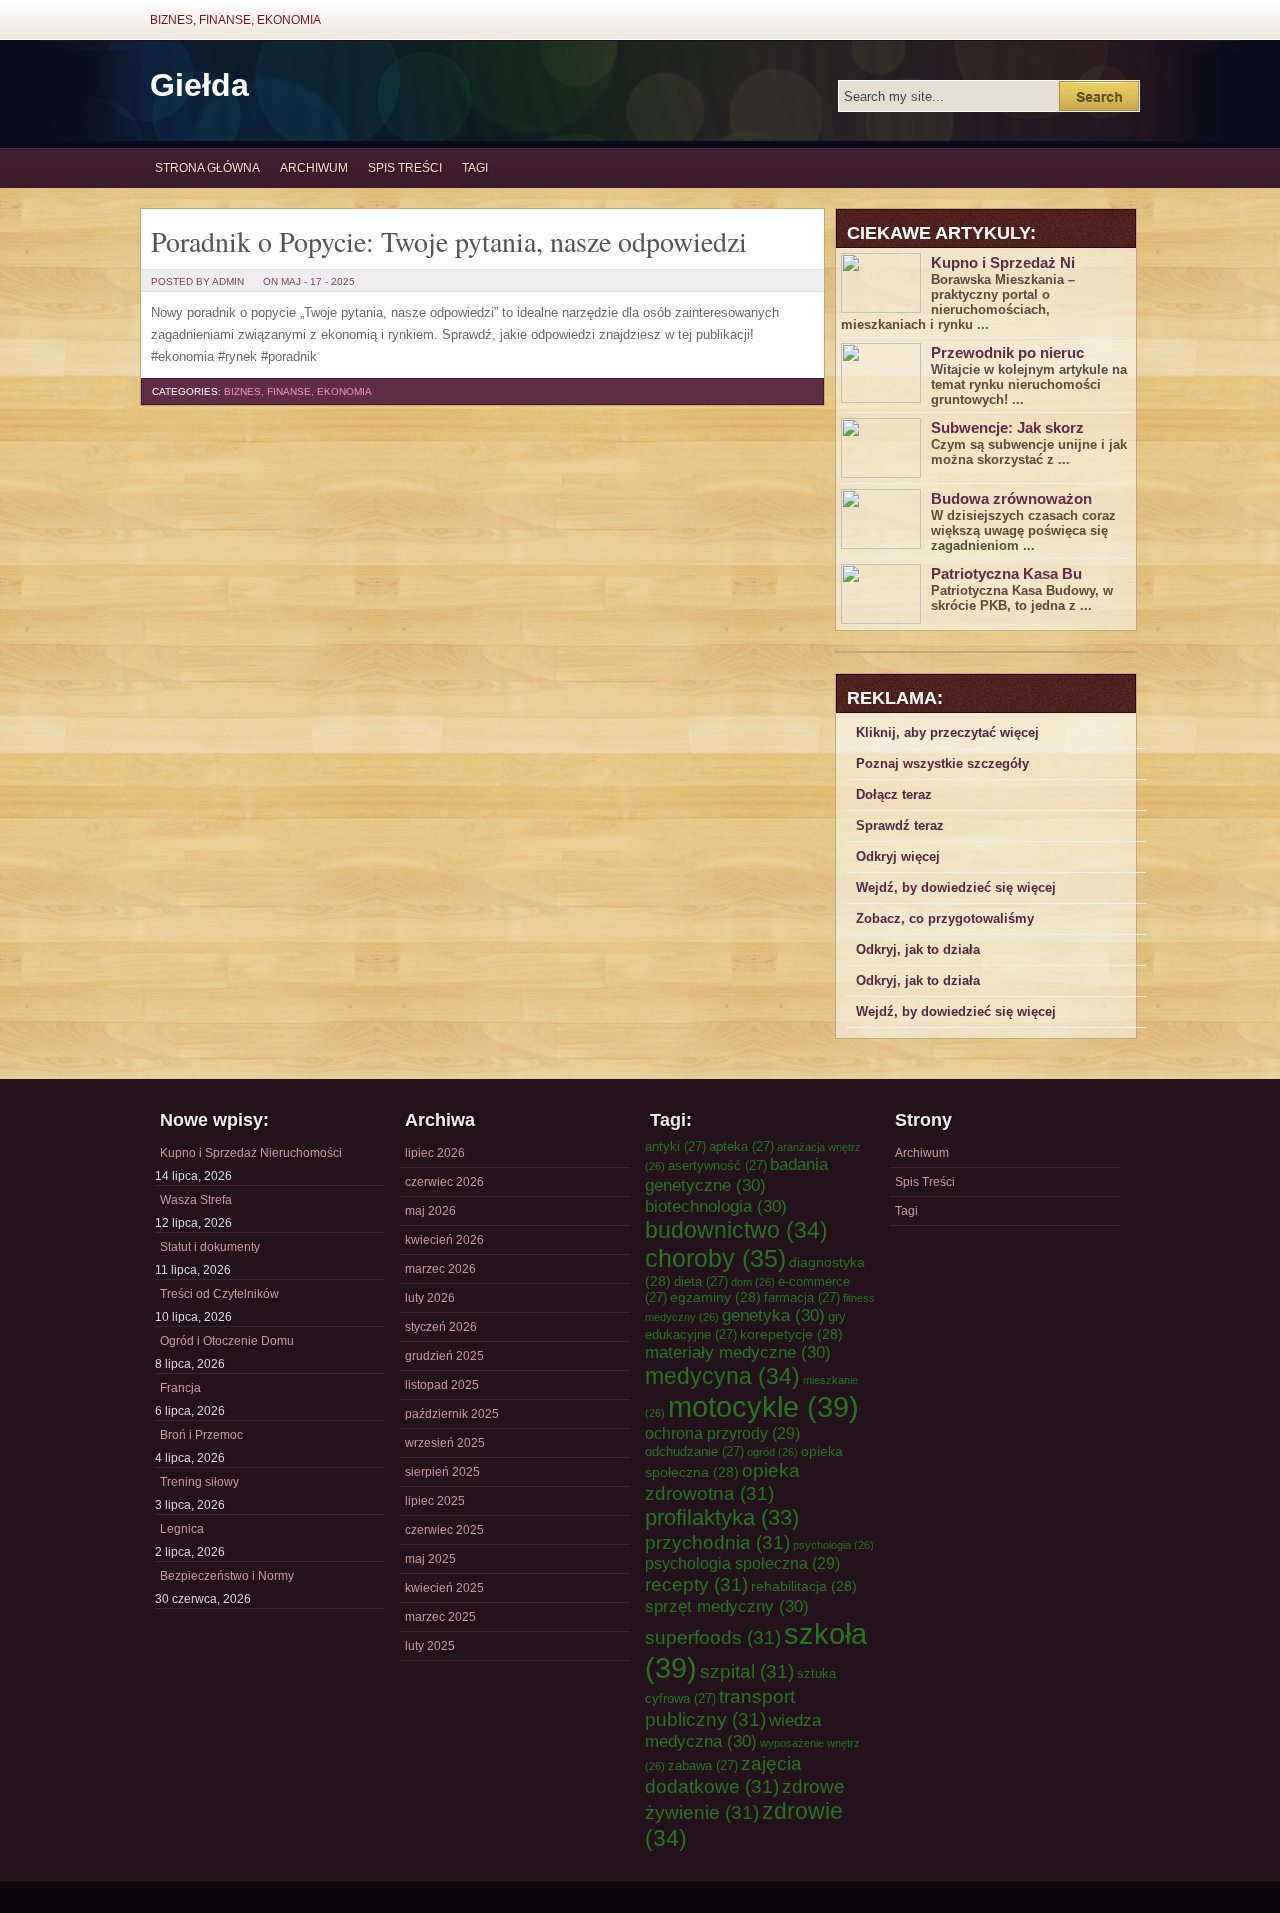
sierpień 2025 (442, 1472)
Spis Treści (405, 168)
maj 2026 (430, 1211)
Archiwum (314, 168)
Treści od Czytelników (219, 1294)
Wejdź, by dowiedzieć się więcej (956, 887)
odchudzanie (694, 1451)
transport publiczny (720, 1707)
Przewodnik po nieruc (1007, 352)
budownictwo (736, 1230)
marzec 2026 (440, 1269)
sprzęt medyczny (727, 1606)
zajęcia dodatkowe (723, 1774)
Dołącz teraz (894, 794)
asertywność (717, 1165)
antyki (675, 1146)
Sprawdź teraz (900, 825)
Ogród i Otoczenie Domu (227, 1341)
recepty (696, 1584)
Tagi (475, 168)
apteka (741, 1146)
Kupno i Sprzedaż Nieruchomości (251, 1153)
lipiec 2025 (435, 1501)
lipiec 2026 (435, 1153)
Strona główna (207, 168)
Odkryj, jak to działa (918, 949)
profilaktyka (722, 1517)
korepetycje (791, 1334)
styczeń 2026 (441, 1327)
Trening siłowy (199, 1482)
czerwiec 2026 (444, 1182)
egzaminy (715, 1297)
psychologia (833, 1545)
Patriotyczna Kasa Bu (1006, 573)
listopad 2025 (442, 1385)
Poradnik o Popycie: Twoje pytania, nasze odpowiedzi (449, 241)
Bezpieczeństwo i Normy (227, 1576)
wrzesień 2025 (445, 1443)
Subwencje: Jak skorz (1007, 427)
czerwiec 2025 (444, 1530)
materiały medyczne (738, 1352)
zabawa (703, 1765)
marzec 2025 (440, 1617)
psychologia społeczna (742, 1563)
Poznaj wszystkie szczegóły (942, 763)
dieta (701, 1281)
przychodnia (717, 1542)
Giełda (199, 85)
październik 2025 (452, 1414)
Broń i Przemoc (201, 1435)
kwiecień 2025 (444, 1588)
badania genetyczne (736, 1174)
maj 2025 (430, 1559)
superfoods (713, 1637)
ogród (772, 1452)
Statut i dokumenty (210, 1247)
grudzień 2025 (444, 1356)
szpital (747, 1671)
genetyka (773, 1315)
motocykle (763, 1406)
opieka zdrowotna (722, 1481)
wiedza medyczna (733, 1730)
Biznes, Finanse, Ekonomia (235, 20)
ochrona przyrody (722, 1433)
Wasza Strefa (196, 1200)
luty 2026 (430, 1298)
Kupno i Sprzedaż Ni (1003, 262)
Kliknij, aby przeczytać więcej (947, 732)
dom (753, 1282)
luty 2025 (430, 1646)
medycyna (722, 1376)
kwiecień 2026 (444, 1240)
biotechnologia (716, 1206)
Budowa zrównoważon (1011, 498)
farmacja (802, 1297)
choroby (715, 1258)
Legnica (182, 1529)
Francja (180, 1388)
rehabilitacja (804, 1586)
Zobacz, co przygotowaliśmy (945, 918)
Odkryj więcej (898, 856)
